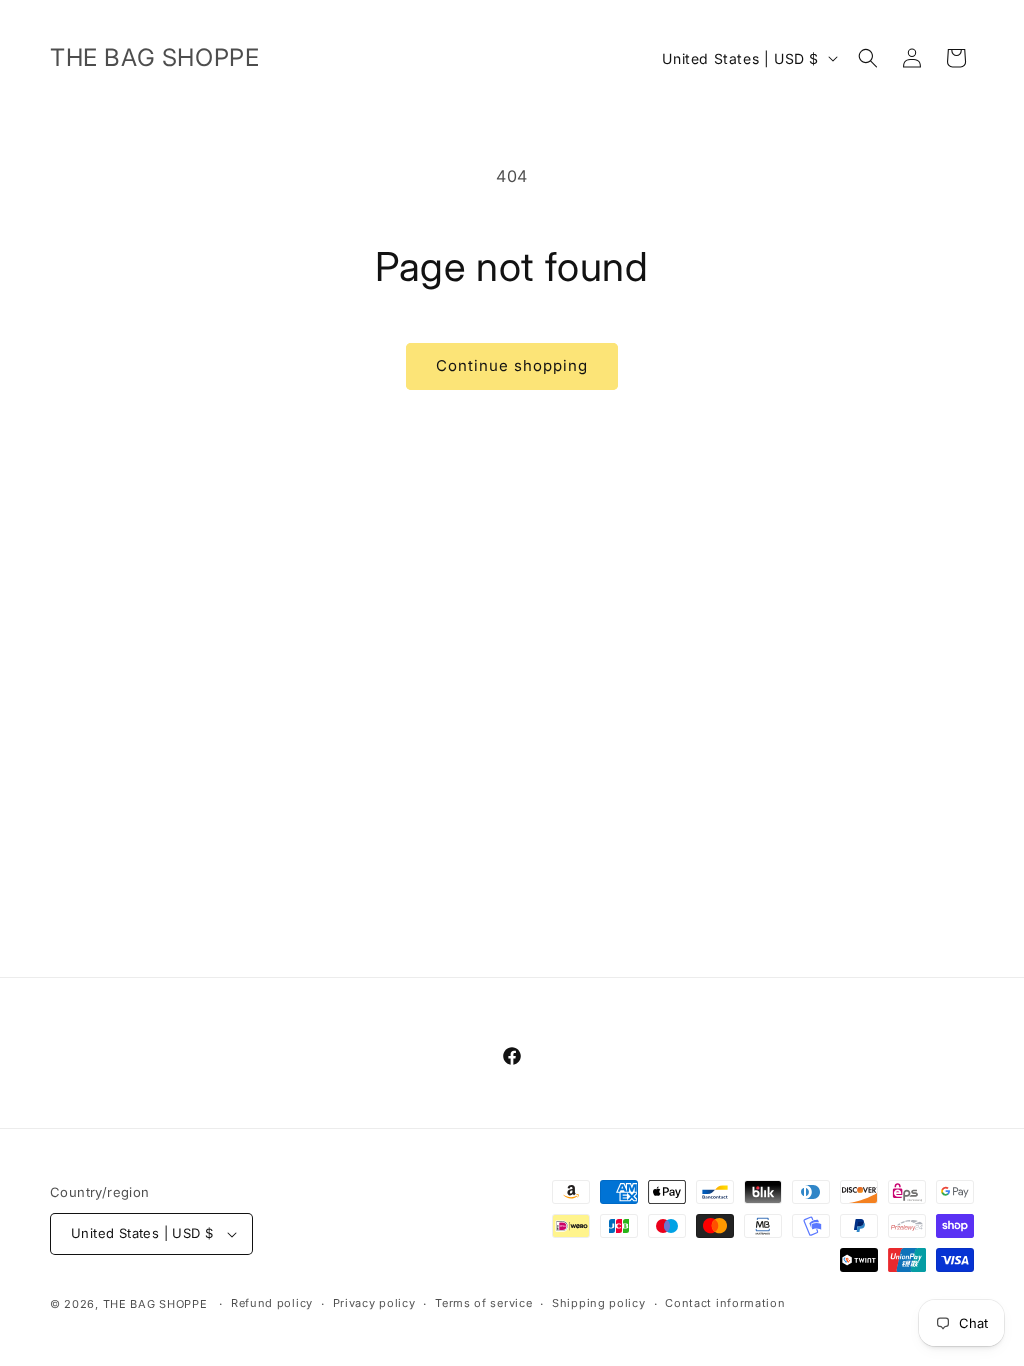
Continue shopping (512, 365)
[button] (868, 58)
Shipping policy (599, 1303)
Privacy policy (374, 1303)
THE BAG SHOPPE (155, 1304)
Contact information (725, 1303)
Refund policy (272, 1303)
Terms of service (483, 1303)
